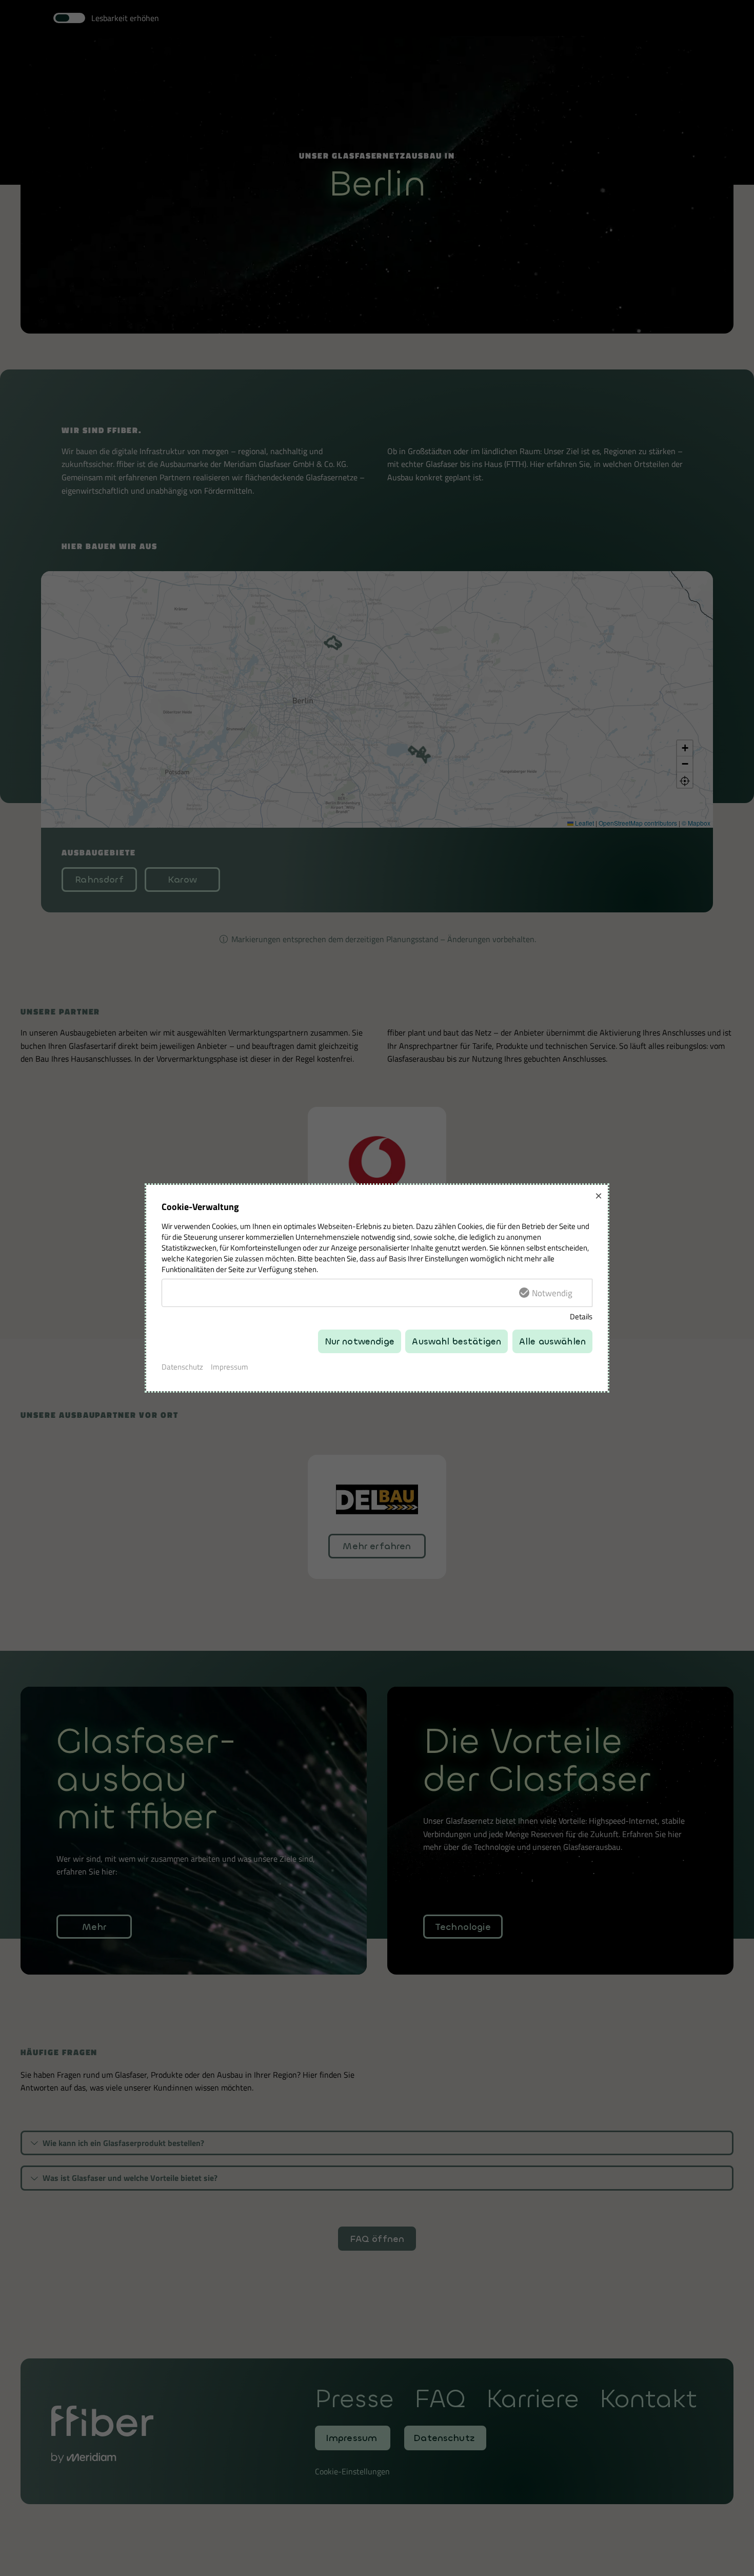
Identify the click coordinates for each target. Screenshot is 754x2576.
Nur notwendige (360, 1342)
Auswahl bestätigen (457, 1342)
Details (581, 1316)
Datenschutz (182, 1367)
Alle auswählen (552, 1342)
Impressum (230, 1367)
